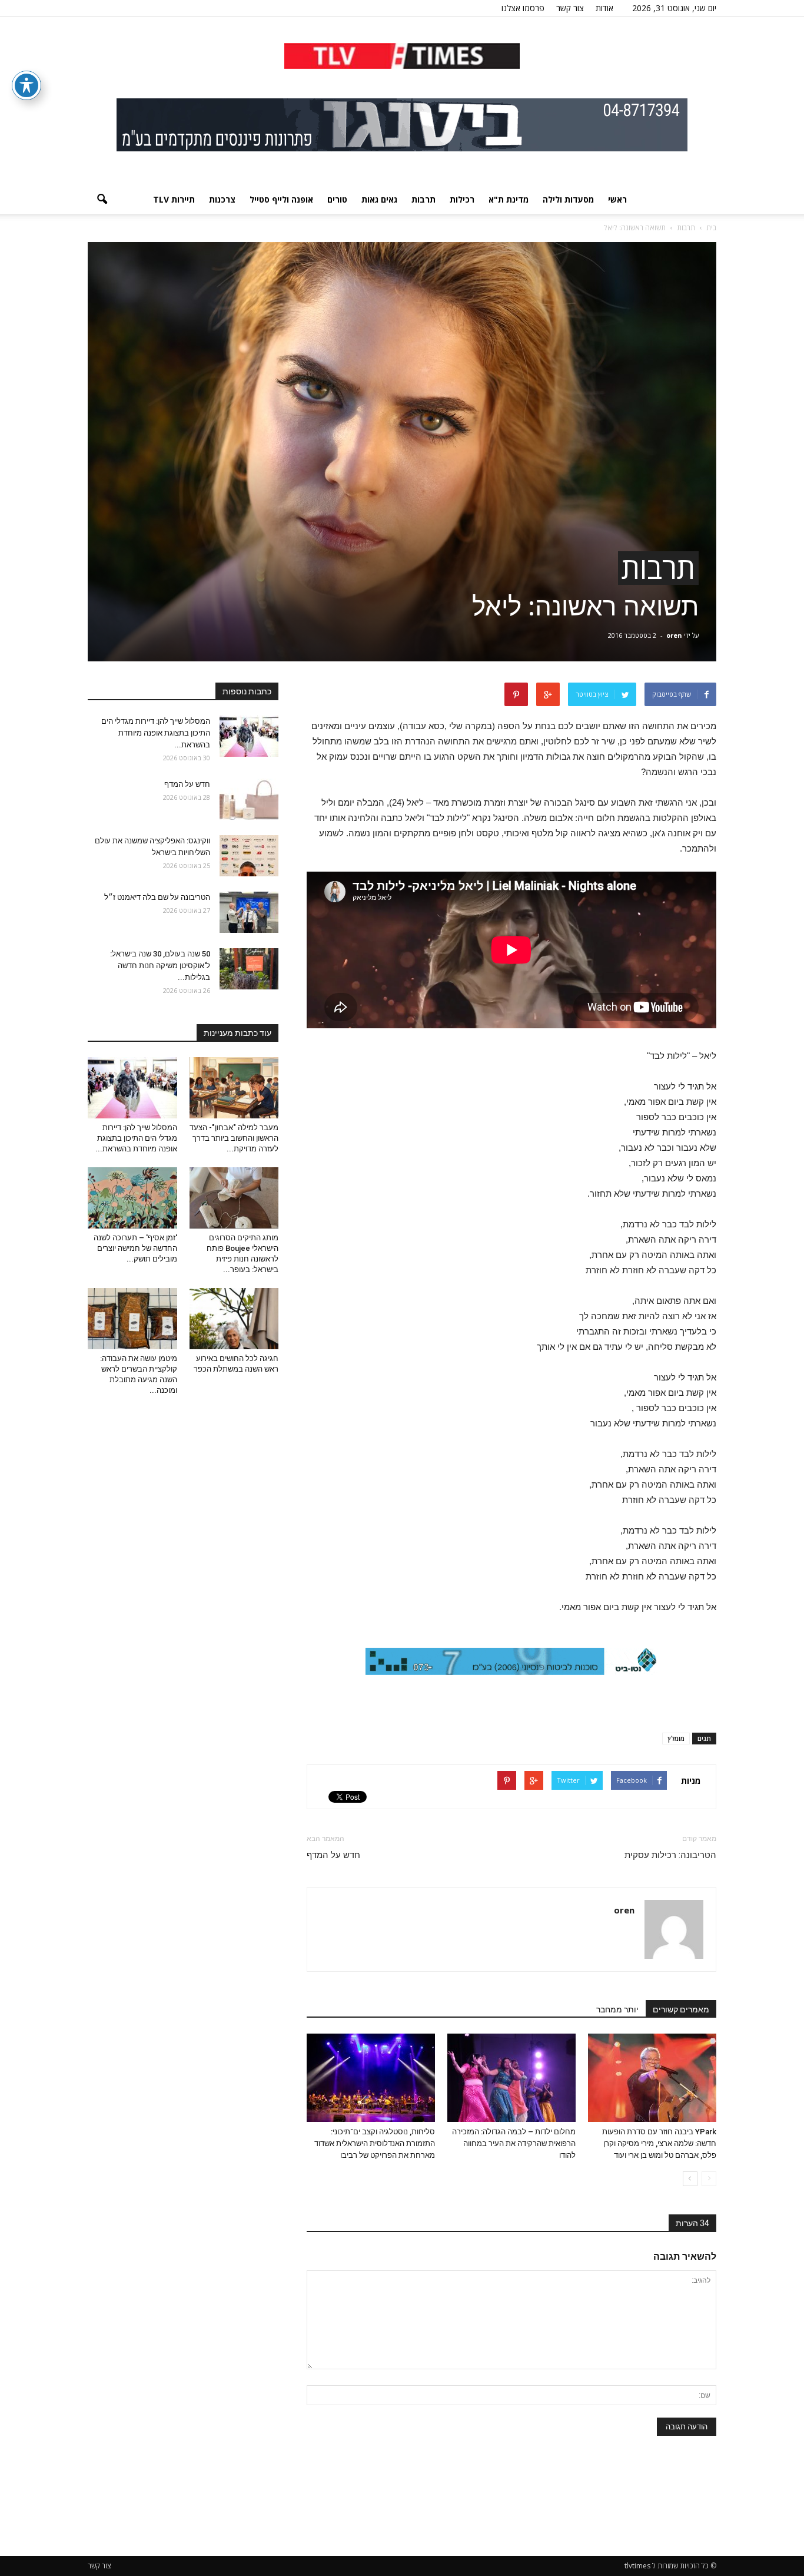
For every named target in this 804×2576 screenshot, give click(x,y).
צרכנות (222, 199)
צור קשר (570, 8)
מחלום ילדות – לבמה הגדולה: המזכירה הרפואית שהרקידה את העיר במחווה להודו (514, 2143)
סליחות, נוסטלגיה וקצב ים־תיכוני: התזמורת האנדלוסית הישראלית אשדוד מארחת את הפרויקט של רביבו (375, 2143)
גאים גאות (379, 199)
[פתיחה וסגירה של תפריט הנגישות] (26, 85)
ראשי (617, 199)
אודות (604, 8)
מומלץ (676, 1738)
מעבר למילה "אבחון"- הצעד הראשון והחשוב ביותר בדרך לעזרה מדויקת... (234, 1138)
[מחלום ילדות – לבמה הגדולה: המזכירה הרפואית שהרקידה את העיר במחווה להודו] (511, 2078)
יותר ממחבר (617, 2009)
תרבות (423, 199)
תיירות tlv (174, 199)
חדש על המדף (333, 1855)
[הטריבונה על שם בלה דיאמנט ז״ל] (249, 912)
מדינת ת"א (509, 199)
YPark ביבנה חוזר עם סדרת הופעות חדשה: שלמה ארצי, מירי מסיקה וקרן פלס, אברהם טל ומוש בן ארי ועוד (659, 2143)
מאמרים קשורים (681, 2009)
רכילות (462, 199)
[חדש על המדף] (249, 799)
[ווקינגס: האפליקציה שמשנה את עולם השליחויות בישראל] (249, 856)
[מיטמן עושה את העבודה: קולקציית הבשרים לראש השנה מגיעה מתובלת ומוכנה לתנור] (132, 1319)
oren (674, 635)
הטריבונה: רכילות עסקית (670, 1855)
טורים (337, 199)
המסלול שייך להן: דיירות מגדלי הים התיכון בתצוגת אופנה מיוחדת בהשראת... (156, 733)
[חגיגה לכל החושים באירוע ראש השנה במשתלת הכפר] (234, 1319)
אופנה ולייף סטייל (281, 199)
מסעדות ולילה (568, 199)
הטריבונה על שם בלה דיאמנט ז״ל (157, 897)
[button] (102, 200)
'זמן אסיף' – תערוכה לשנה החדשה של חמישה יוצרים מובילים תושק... (135, 1248)
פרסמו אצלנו (523, 8)
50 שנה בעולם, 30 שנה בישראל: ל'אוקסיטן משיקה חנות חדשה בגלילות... (160, 966)
